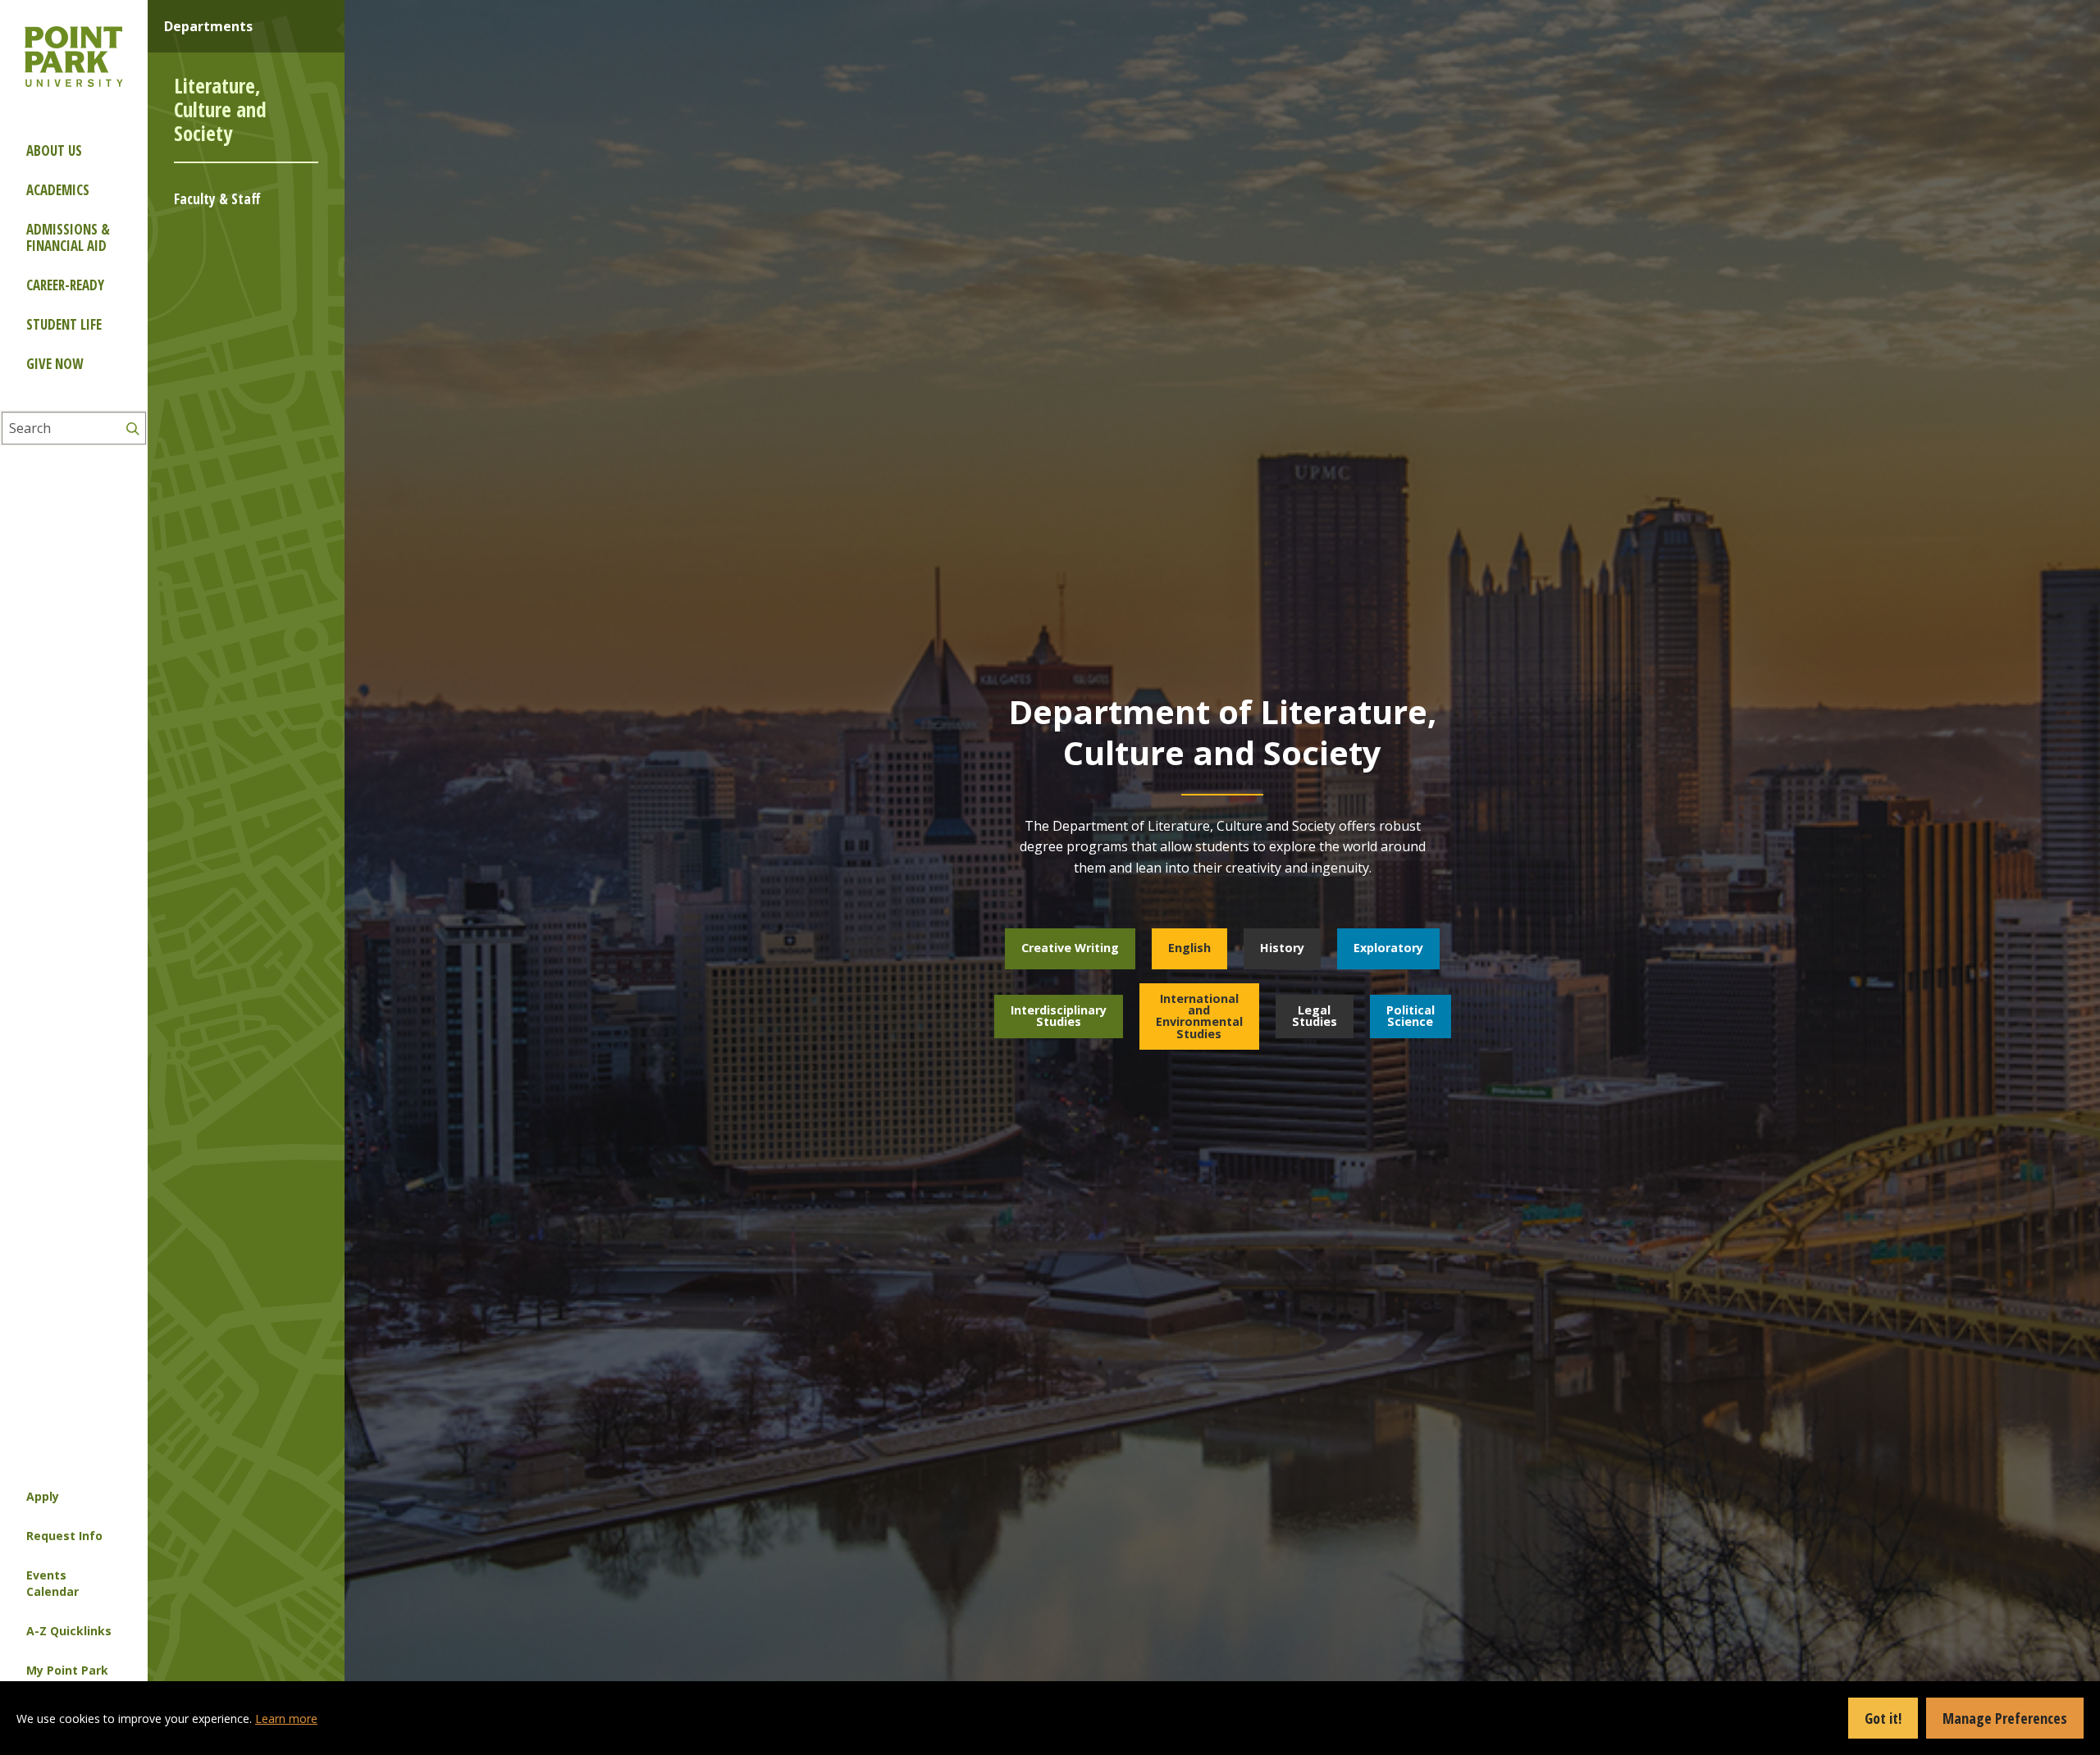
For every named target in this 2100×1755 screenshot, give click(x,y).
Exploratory (1388, 948)
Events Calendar (52, 1583)
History (1282, 948)
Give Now (55, 364)
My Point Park (67, 1670)
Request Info (64, 1536)
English (1189, 948)
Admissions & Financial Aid (68, 237)
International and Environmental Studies (1199, 1016)
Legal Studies (1315, 1016)
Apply (43, 1496)
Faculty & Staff (217, 199)
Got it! (1883, 1718)
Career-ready (65, 285)
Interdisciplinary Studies (1059, 1016)
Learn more (286, 1719)
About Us (54, 150)
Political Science (1411, 1016)
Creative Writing (1070, 948)
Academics (58, 190)
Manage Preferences (2005, 1718)
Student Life (64, 324)
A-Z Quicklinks (69, 1631)
